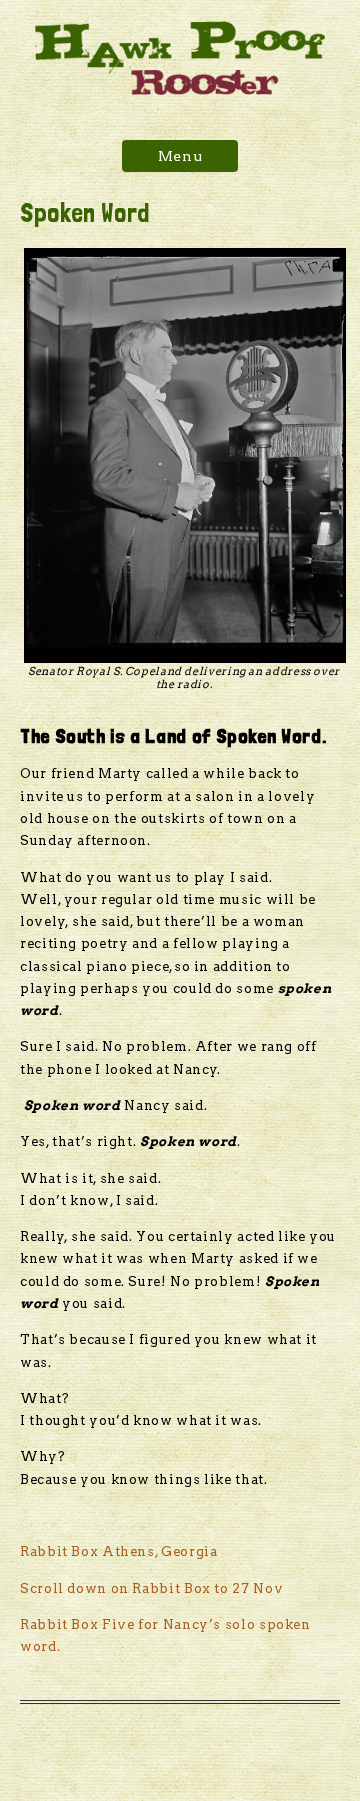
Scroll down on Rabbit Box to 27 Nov (151, 1588)
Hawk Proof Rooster (180, 57)
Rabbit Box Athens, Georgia (118, 1551)
